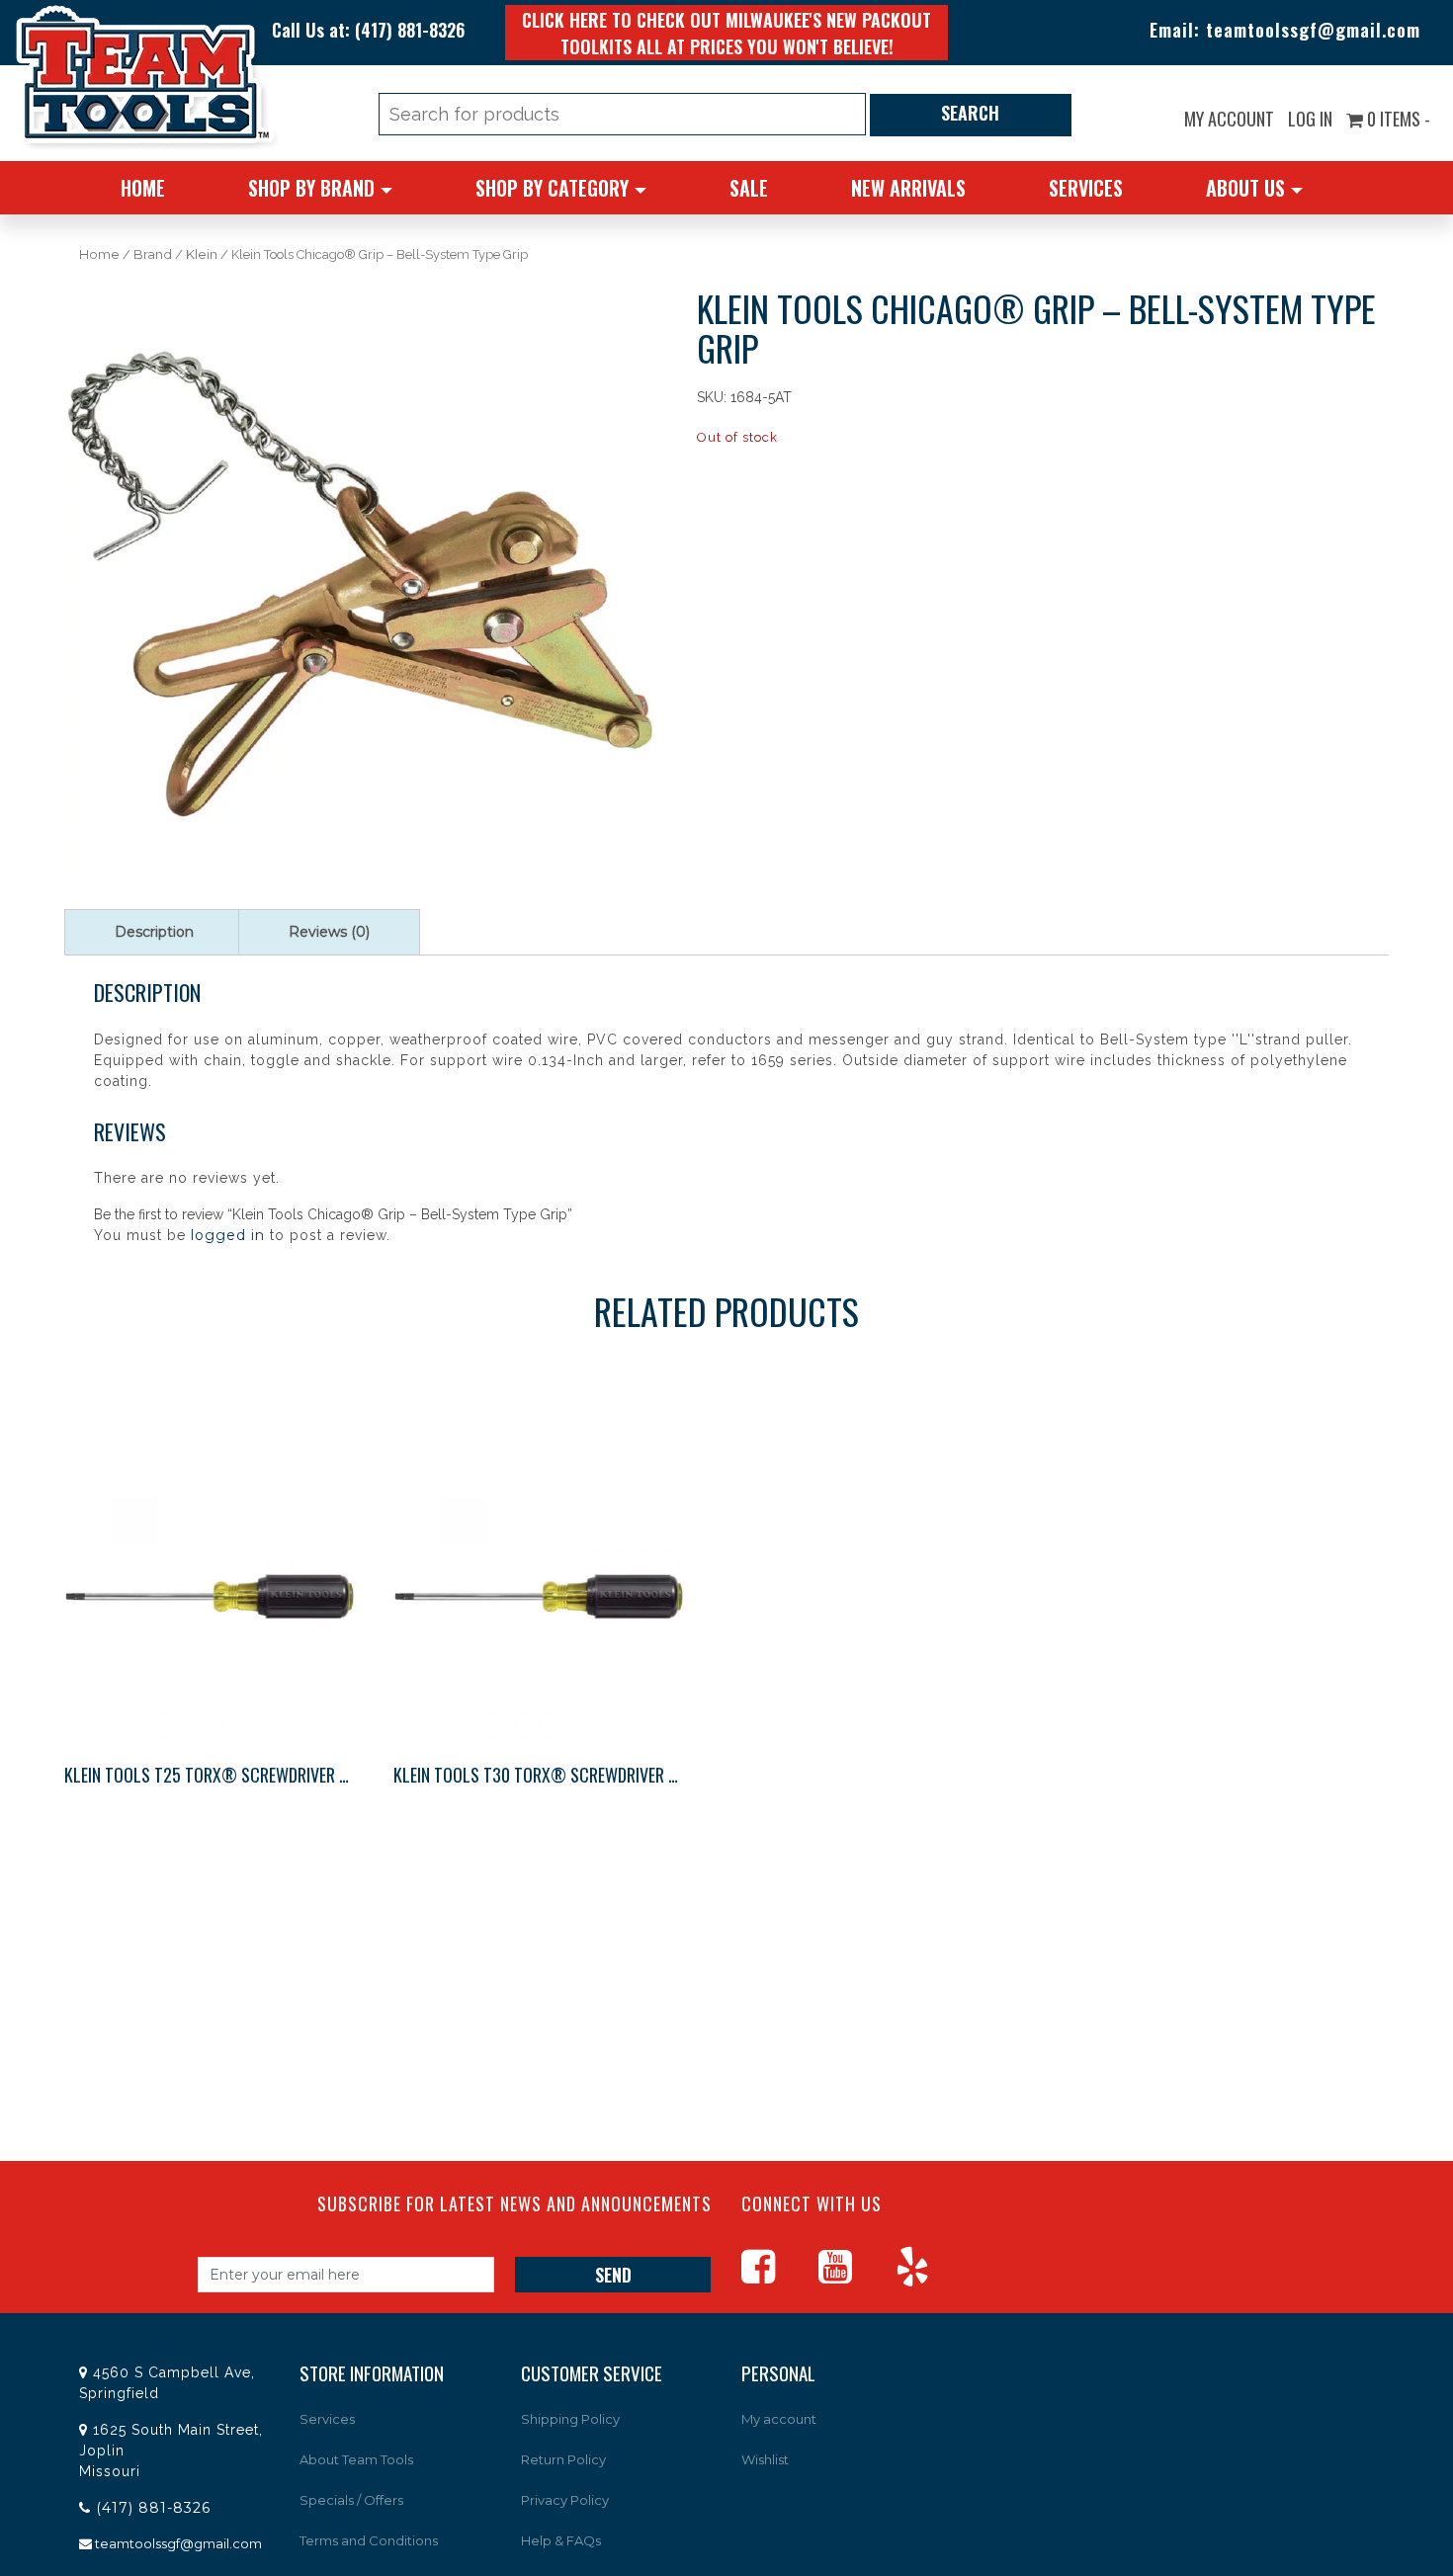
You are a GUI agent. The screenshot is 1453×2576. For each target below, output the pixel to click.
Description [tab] (154, 932)
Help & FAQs (561, 2540)
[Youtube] (855, 2276)
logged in (228, 1235)
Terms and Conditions (369, 2540)
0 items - (1397, 119)
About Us (1245, 188)
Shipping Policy (570, 2419)
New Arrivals (908, 188)
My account (1229, 119)
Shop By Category (552, 188)
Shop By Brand (311, 188)
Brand (153, 254)
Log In (1310, 119)
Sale (749, 188)
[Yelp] (932, 2276)
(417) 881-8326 (410, 30)
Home (143, 188)
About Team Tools (356, 2459)
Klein (202, 254)
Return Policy (563, 2459)
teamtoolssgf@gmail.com (1313, 30)
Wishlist (765, 2459)
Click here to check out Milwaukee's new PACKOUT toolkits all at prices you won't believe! (726, 33)
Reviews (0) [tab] (329, 932)
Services (1086, 188)
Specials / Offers (351, 2500)
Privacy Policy (565, 2500)
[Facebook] (778, 2276)
